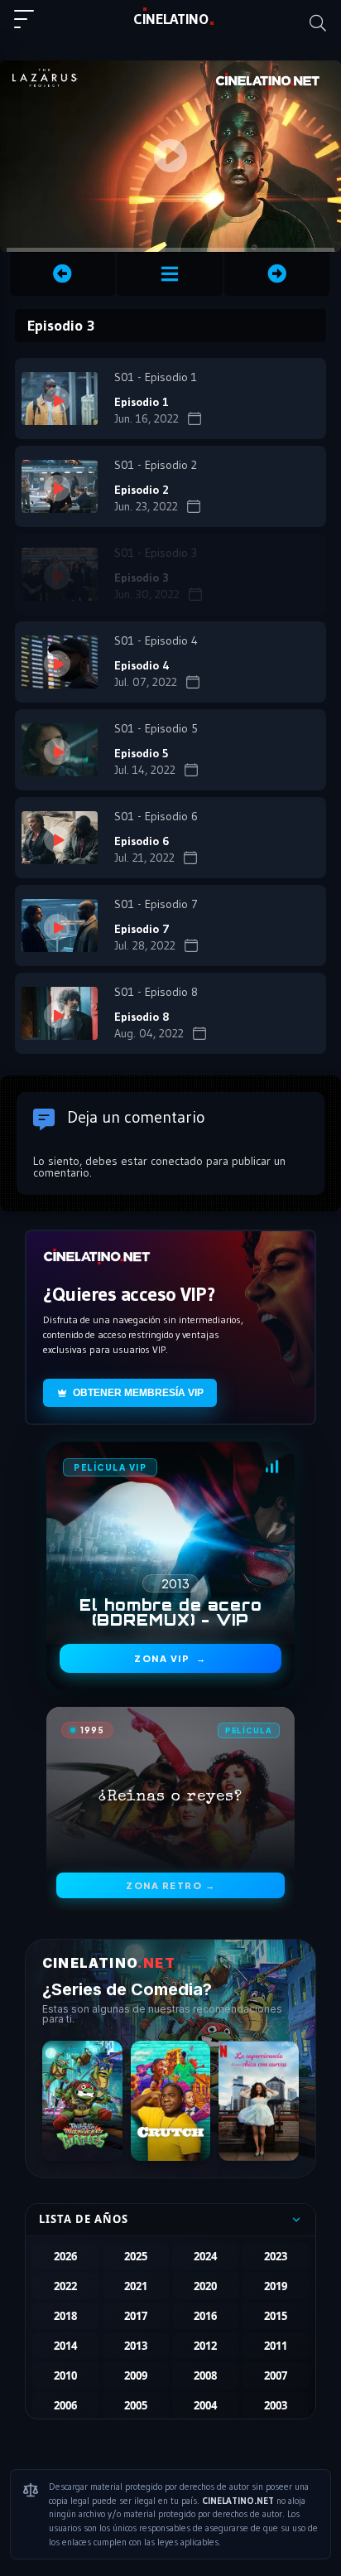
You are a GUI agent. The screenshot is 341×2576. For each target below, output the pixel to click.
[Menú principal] (31, 27)
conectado (177, 1161)
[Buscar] (318, 23)
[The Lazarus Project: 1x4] (277, 274)
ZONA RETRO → (170, 1885)
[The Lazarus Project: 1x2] (62, 274)
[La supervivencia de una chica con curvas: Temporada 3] (259, 2101)
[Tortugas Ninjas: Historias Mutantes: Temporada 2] (82, 2101)
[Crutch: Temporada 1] (171, 2101)
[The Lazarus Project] (169, 274)
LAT (171, 19)
